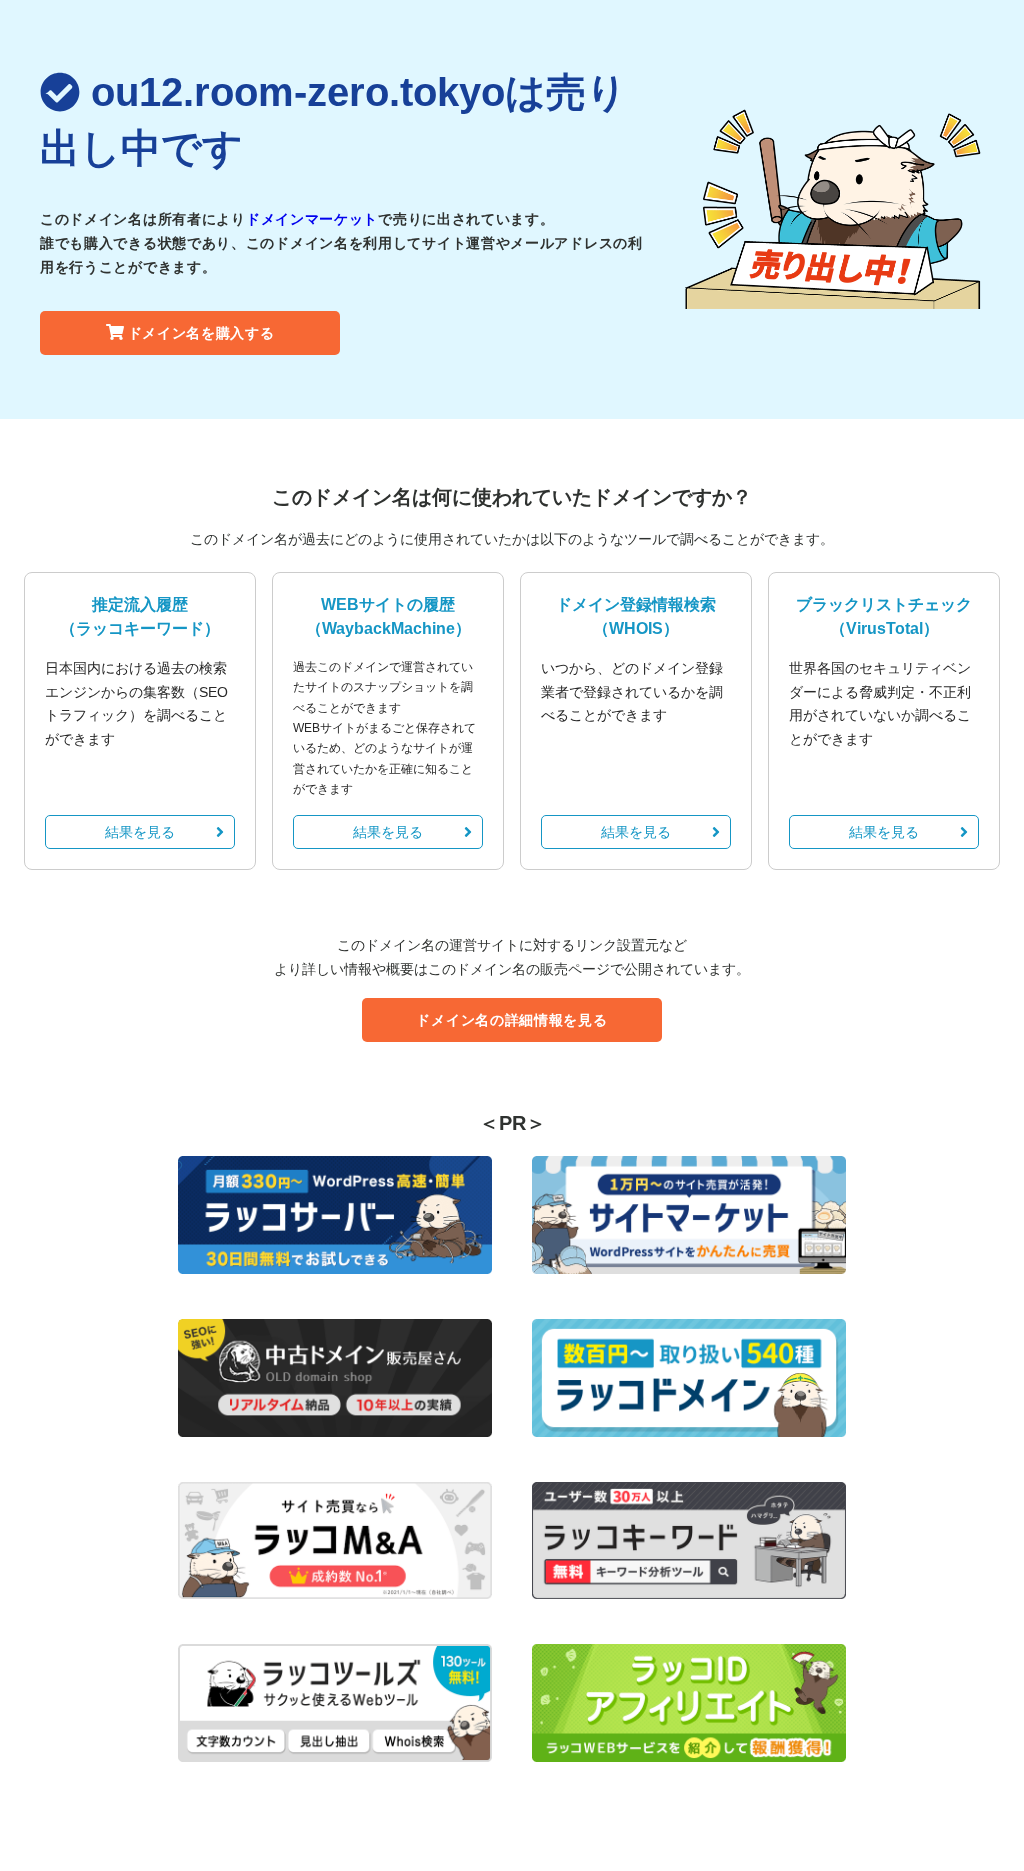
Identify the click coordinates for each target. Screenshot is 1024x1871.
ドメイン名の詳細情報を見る (511, 1020)
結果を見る (140, 832)
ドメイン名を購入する (201, 333)
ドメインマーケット (312, 219)
